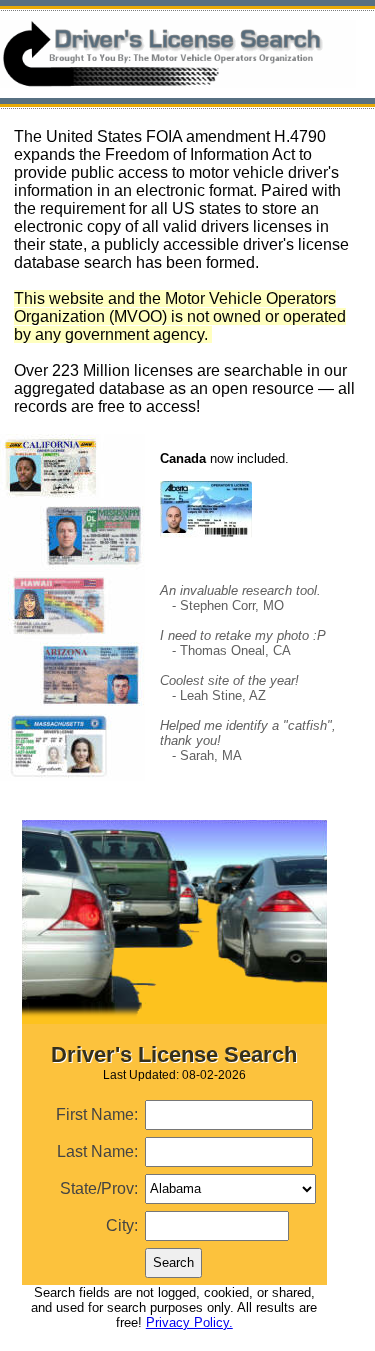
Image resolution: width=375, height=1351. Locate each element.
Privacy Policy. (189, 1322)
